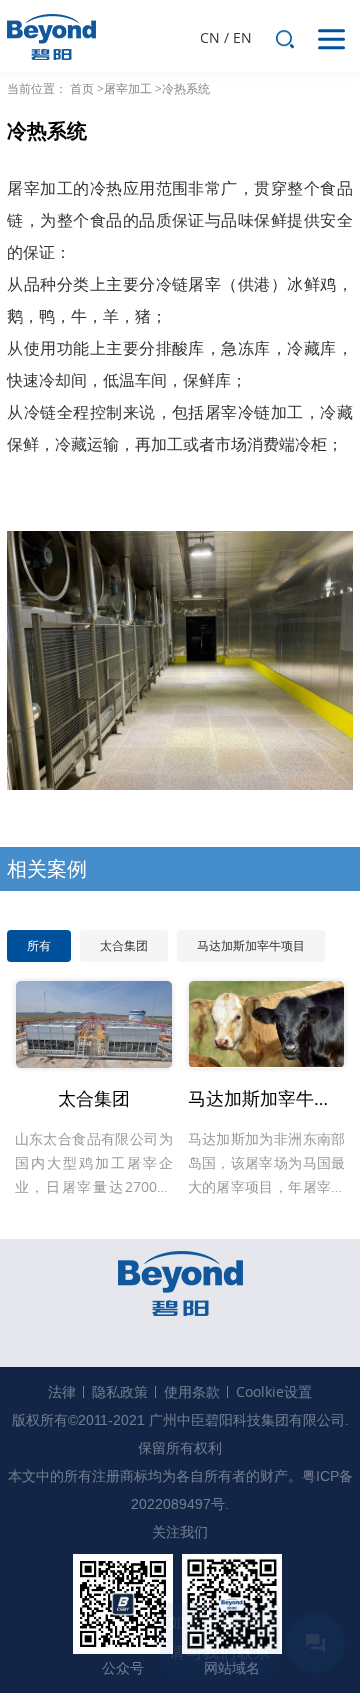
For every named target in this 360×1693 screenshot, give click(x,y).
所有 (39, 945)
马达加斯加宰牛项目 (251, 945)
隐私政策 (120, 1391)
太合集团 (124, 945)
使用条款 (192, 1391)
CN (210, 37)
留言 (315, 1643)
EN (242, 37)
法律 (62, 1391)
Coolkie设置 (274, 1391)
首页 (82, 88)
